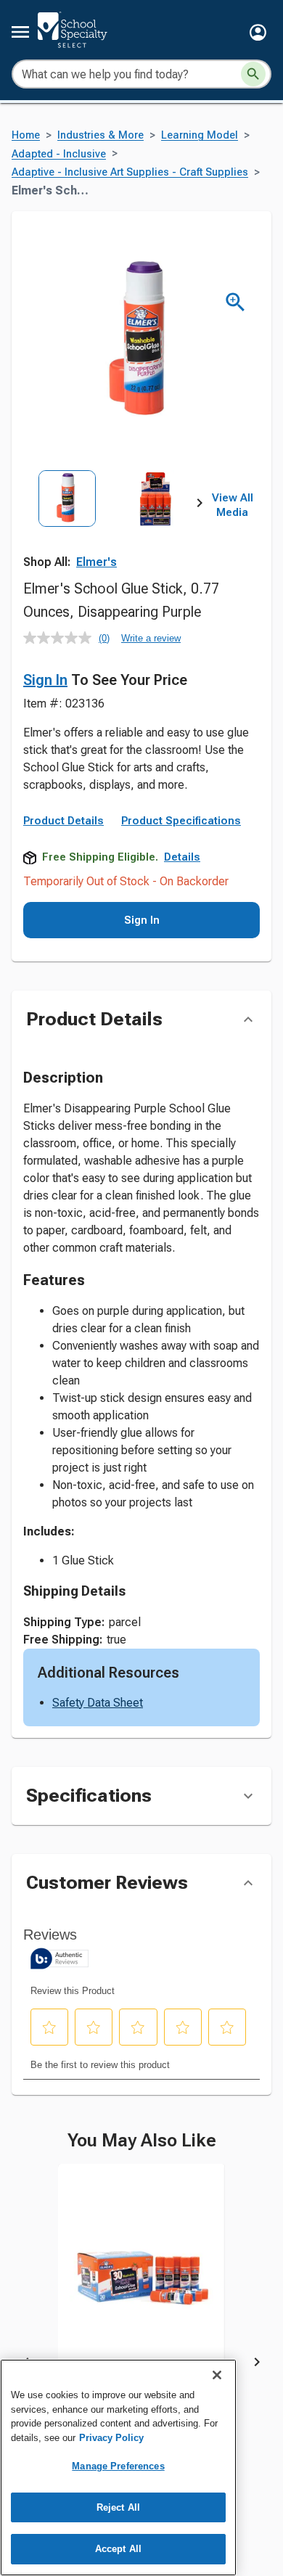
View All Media (233, 505)
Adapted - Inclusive (59, 154)
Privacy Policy (111, 2438)
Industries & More (101, 135)
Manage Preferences (118, 2466)
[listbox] (111, 525)
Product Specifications (181, 821)
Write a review (151, 638)
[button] (258, 32)
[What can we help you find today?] (253, 74)
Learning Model (200, 135)
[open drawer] (20, 32)
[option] (67, 525)
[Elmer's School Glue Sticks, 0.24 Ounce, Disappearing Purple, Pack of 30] (141, 2290)
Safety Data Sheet (98, 1703)
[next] (200, 506)
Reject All (118, 2507)
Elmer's (97, 562)
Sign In (45, 680)
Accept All (118, 2549)
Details (182, 857)
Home (26, 135)
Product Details (63, 821)
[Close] (217, 2375)
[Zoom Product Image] (235, 302)
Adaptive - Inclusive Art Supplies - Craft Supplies (130, 172)
